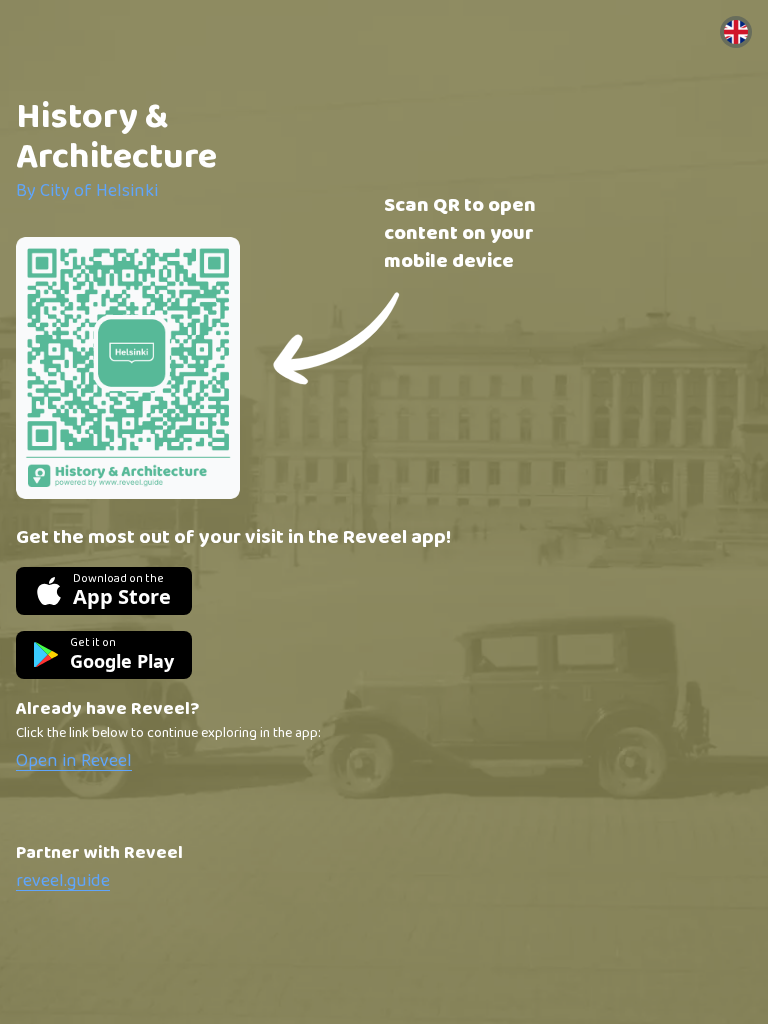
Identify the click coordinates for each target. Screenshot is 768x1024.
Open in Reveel (74, 761)
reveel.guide (63, 881)
